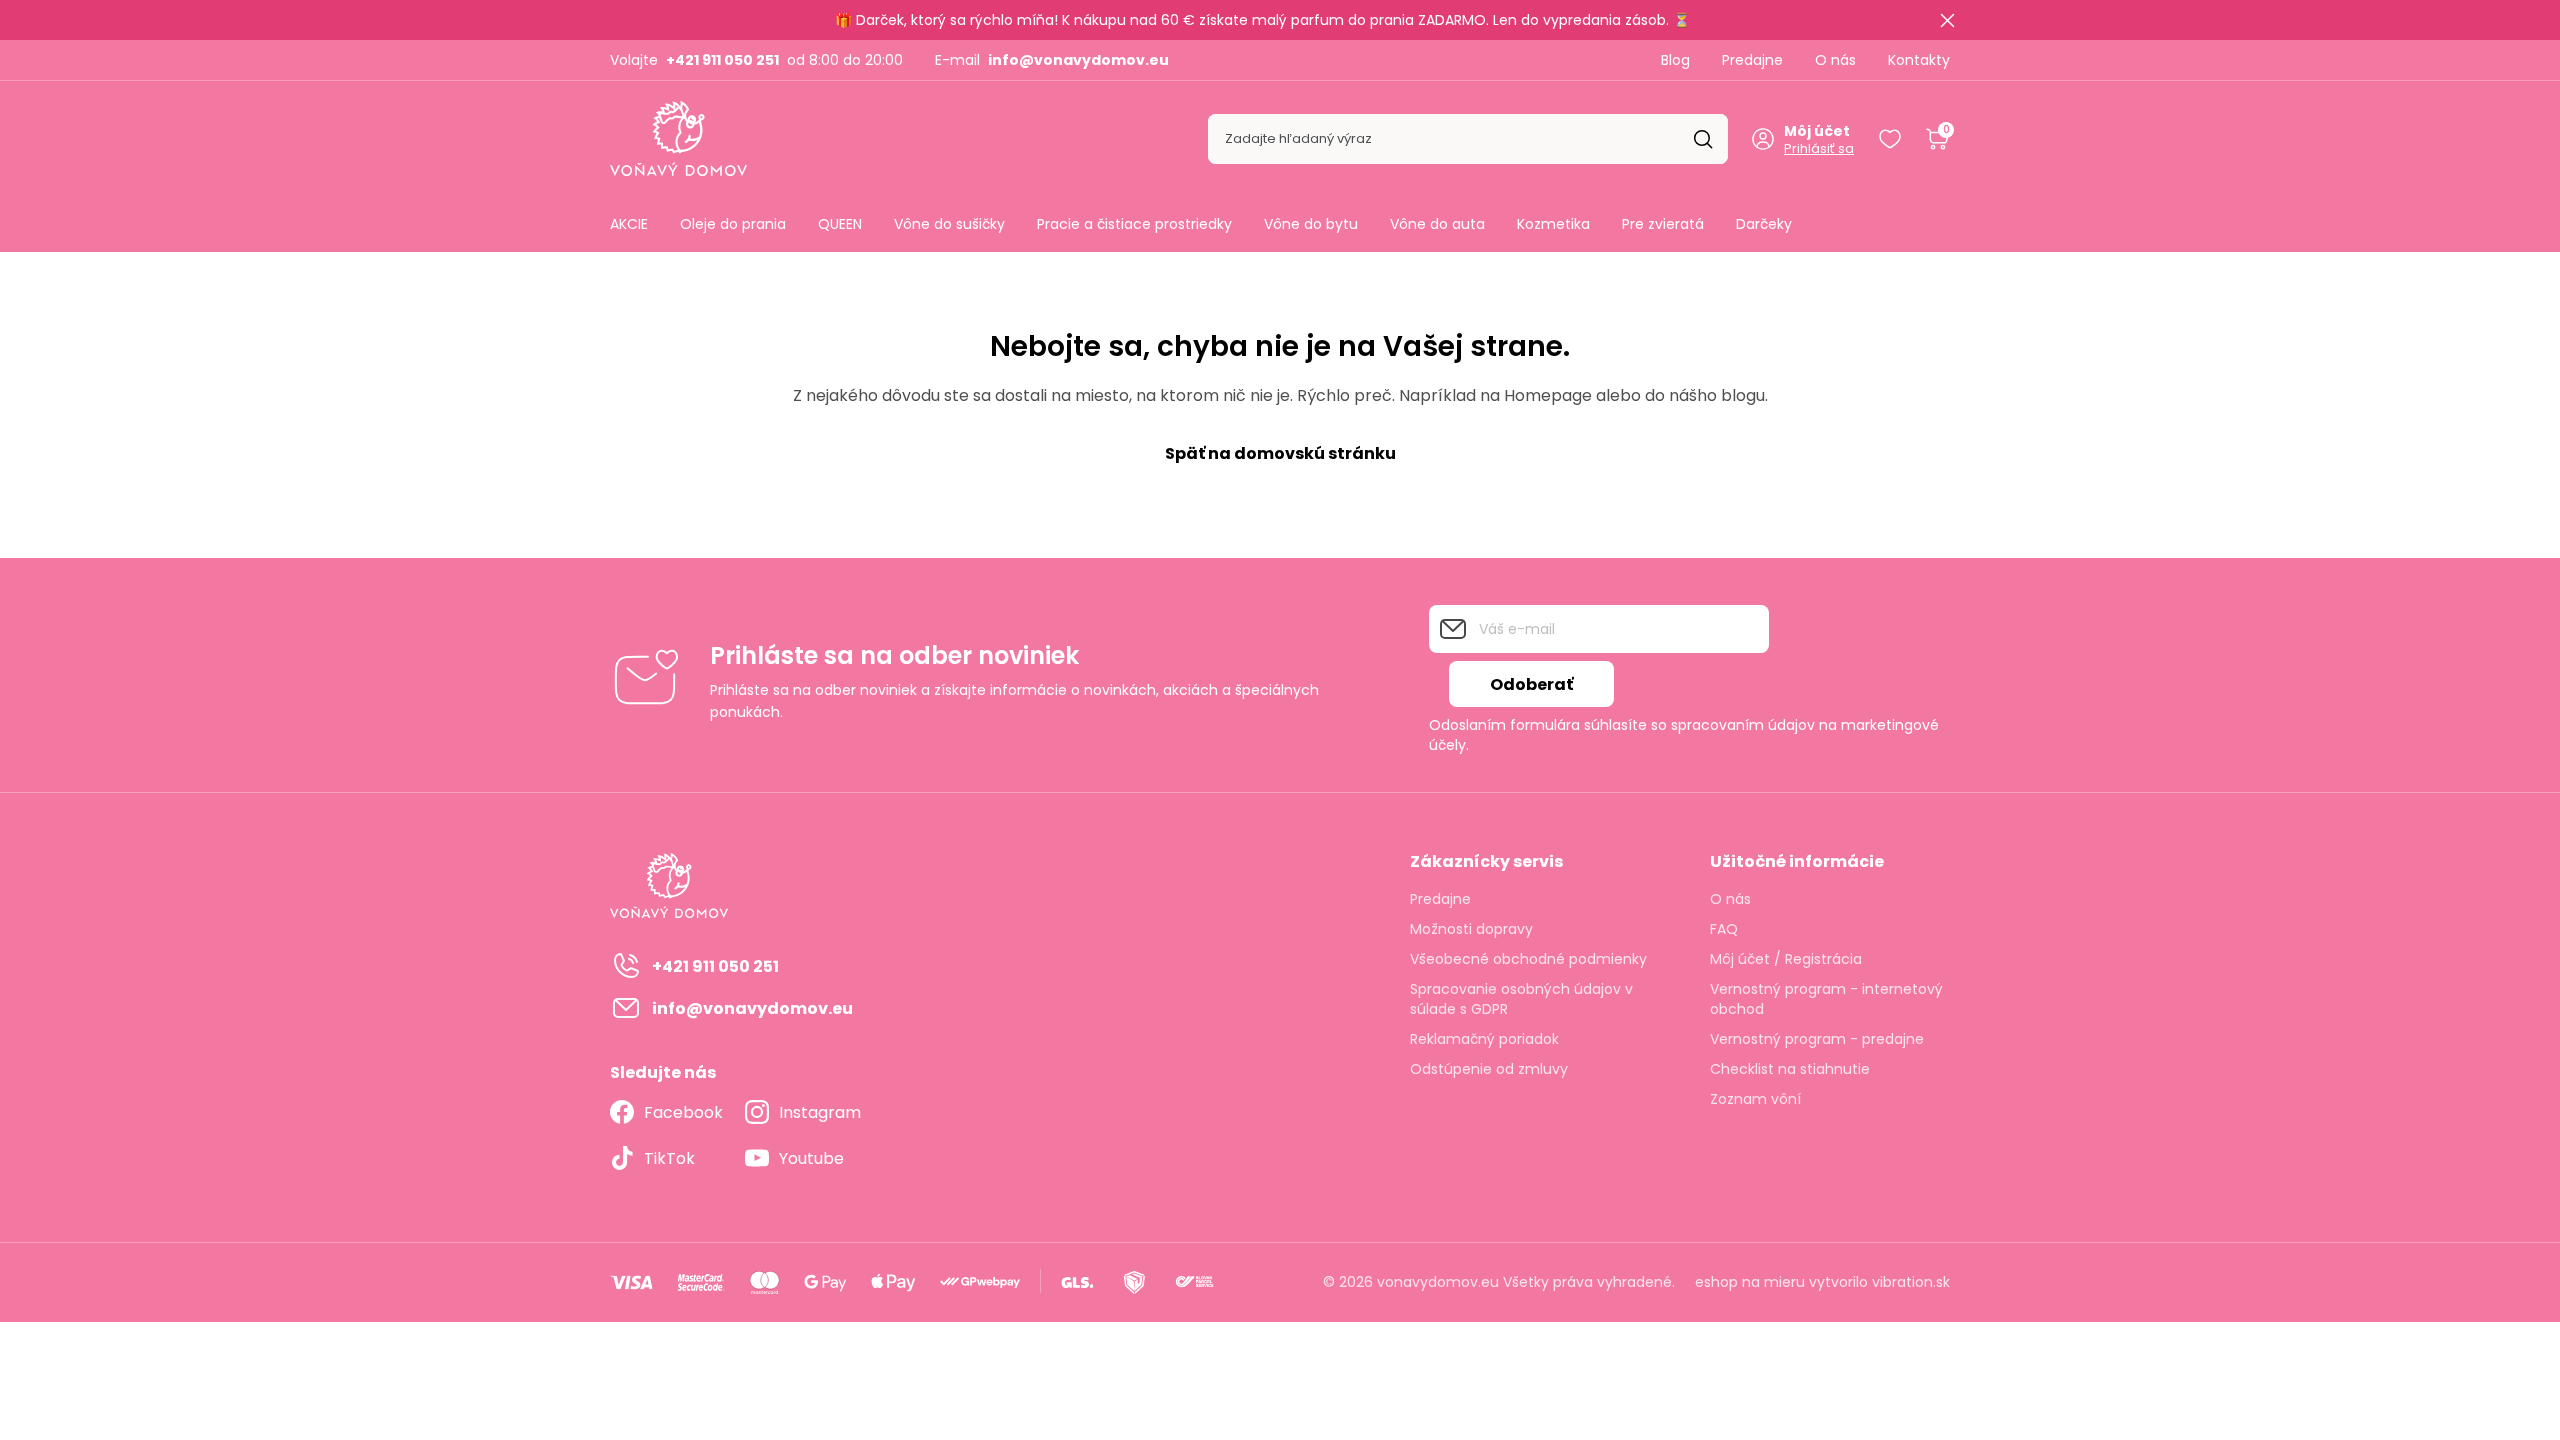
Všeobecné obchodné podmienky (1528, 959)
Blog (1675, 60)
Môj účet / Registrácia (1786, 959)
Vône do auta (1437, 224)
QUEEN (840, 224)
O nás (1835, 60)
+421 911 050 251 (722, 60)
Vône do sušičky (949, 224)
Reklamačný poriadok (1484, 1039)
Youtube (811, 1158)
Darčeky (1764, 224)
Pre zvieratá (1663, 224)
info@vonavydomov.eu (1078, 60)
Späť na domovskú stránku (1280, 453)
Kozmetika (1553, 224)
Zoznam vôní (1755, 1099)
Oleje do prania (733, 224)
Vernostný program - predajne (1817, 1039)
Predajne (1752, 60)
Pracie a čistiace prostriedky (1134, 224)
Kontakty (1919, 60)
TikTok (669, 1158)
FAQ (1724, 929)
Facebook (683, 1112)
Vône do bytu (1311, 224)
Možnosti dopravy (1471, 929)
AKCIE (629, 224)
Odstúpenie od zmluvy (1489, 1069)
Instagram (820, 1112)
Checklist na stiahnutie (1790, 1069)
